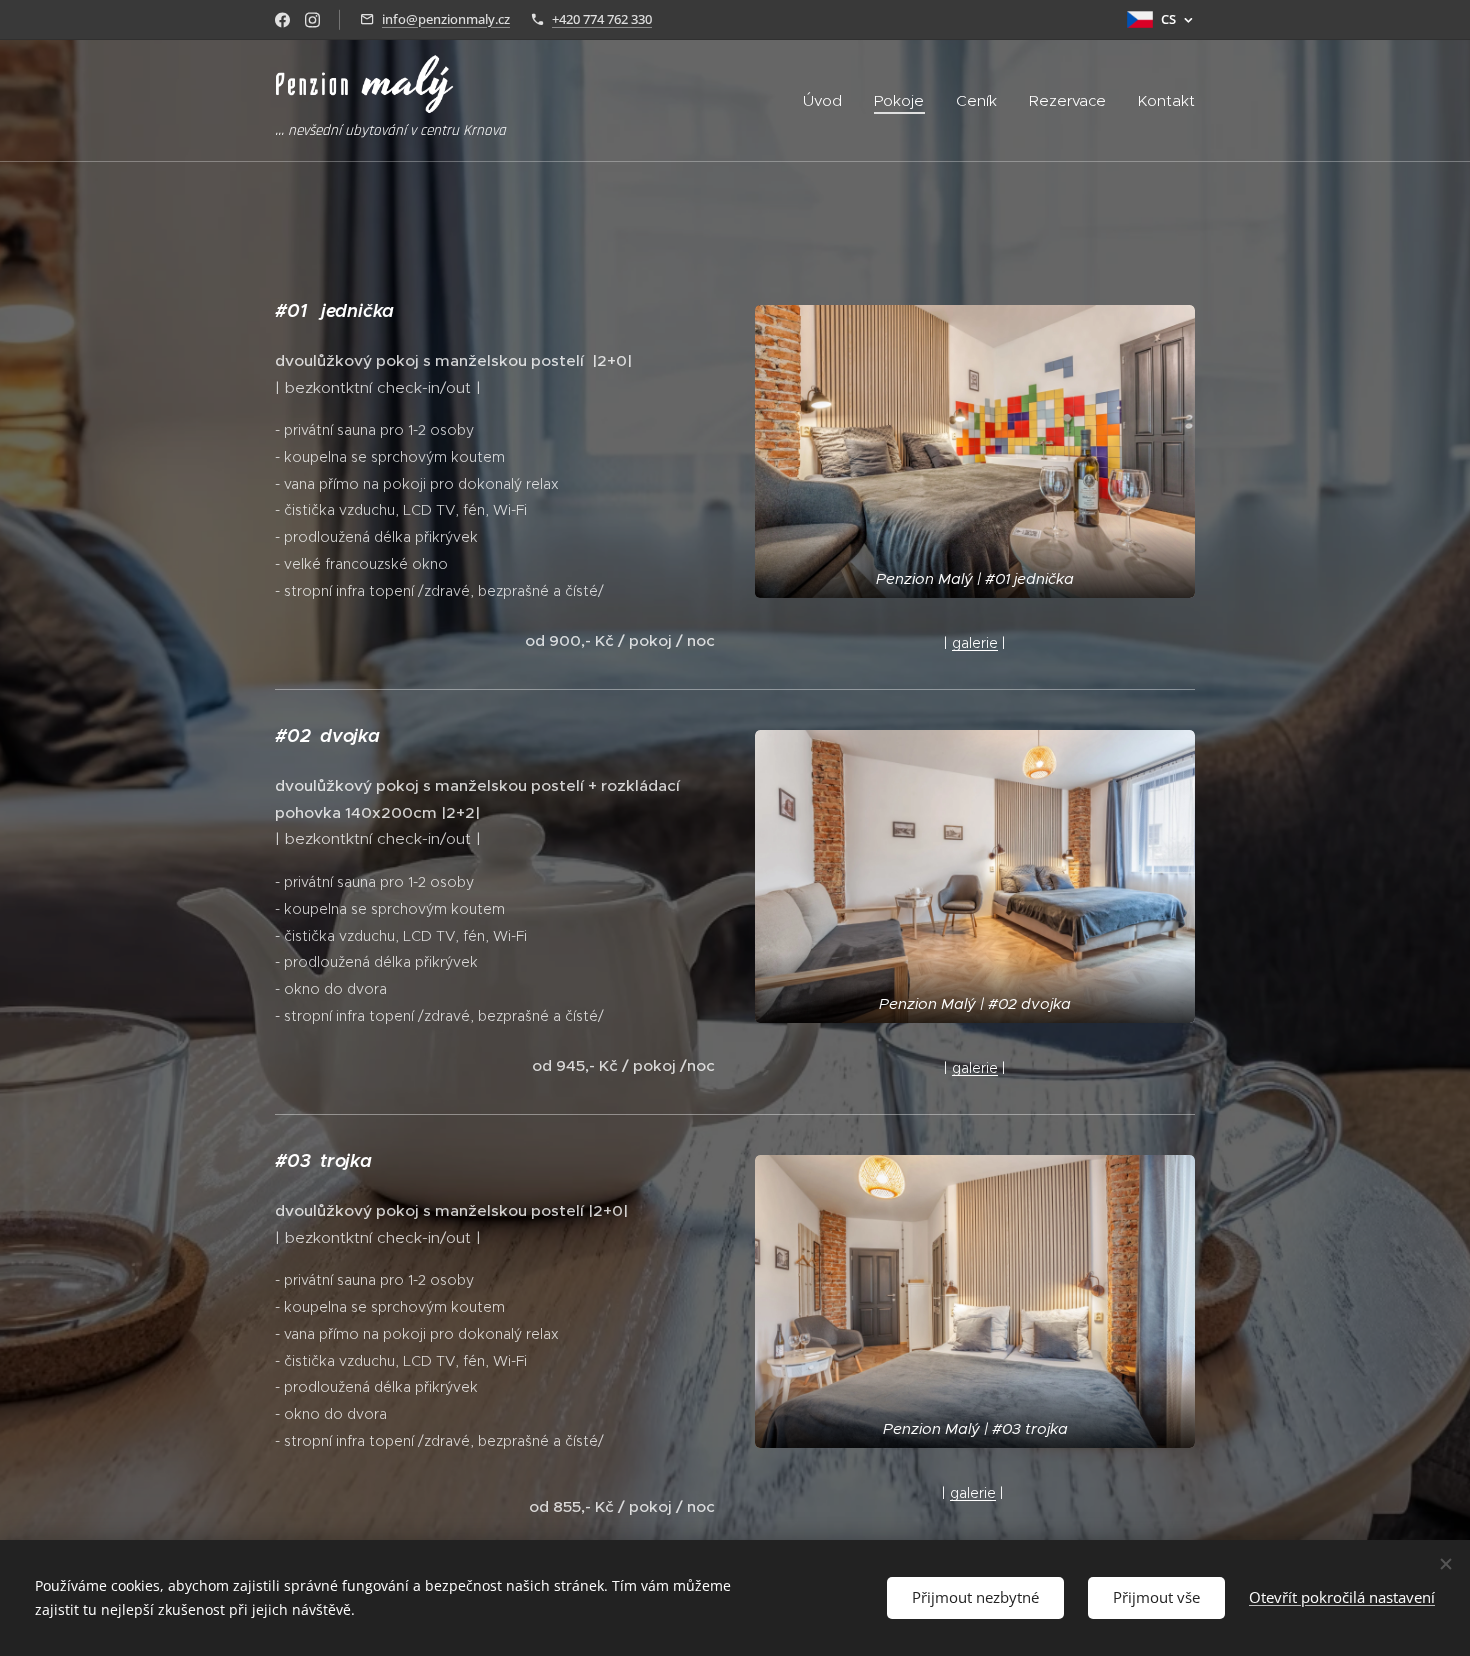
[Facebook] (282, 20)
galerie (975, 643)
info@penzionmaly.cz (446, 19)
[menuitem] (828, 101)
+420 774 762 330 (602, 19)
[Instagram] (312, 20)
